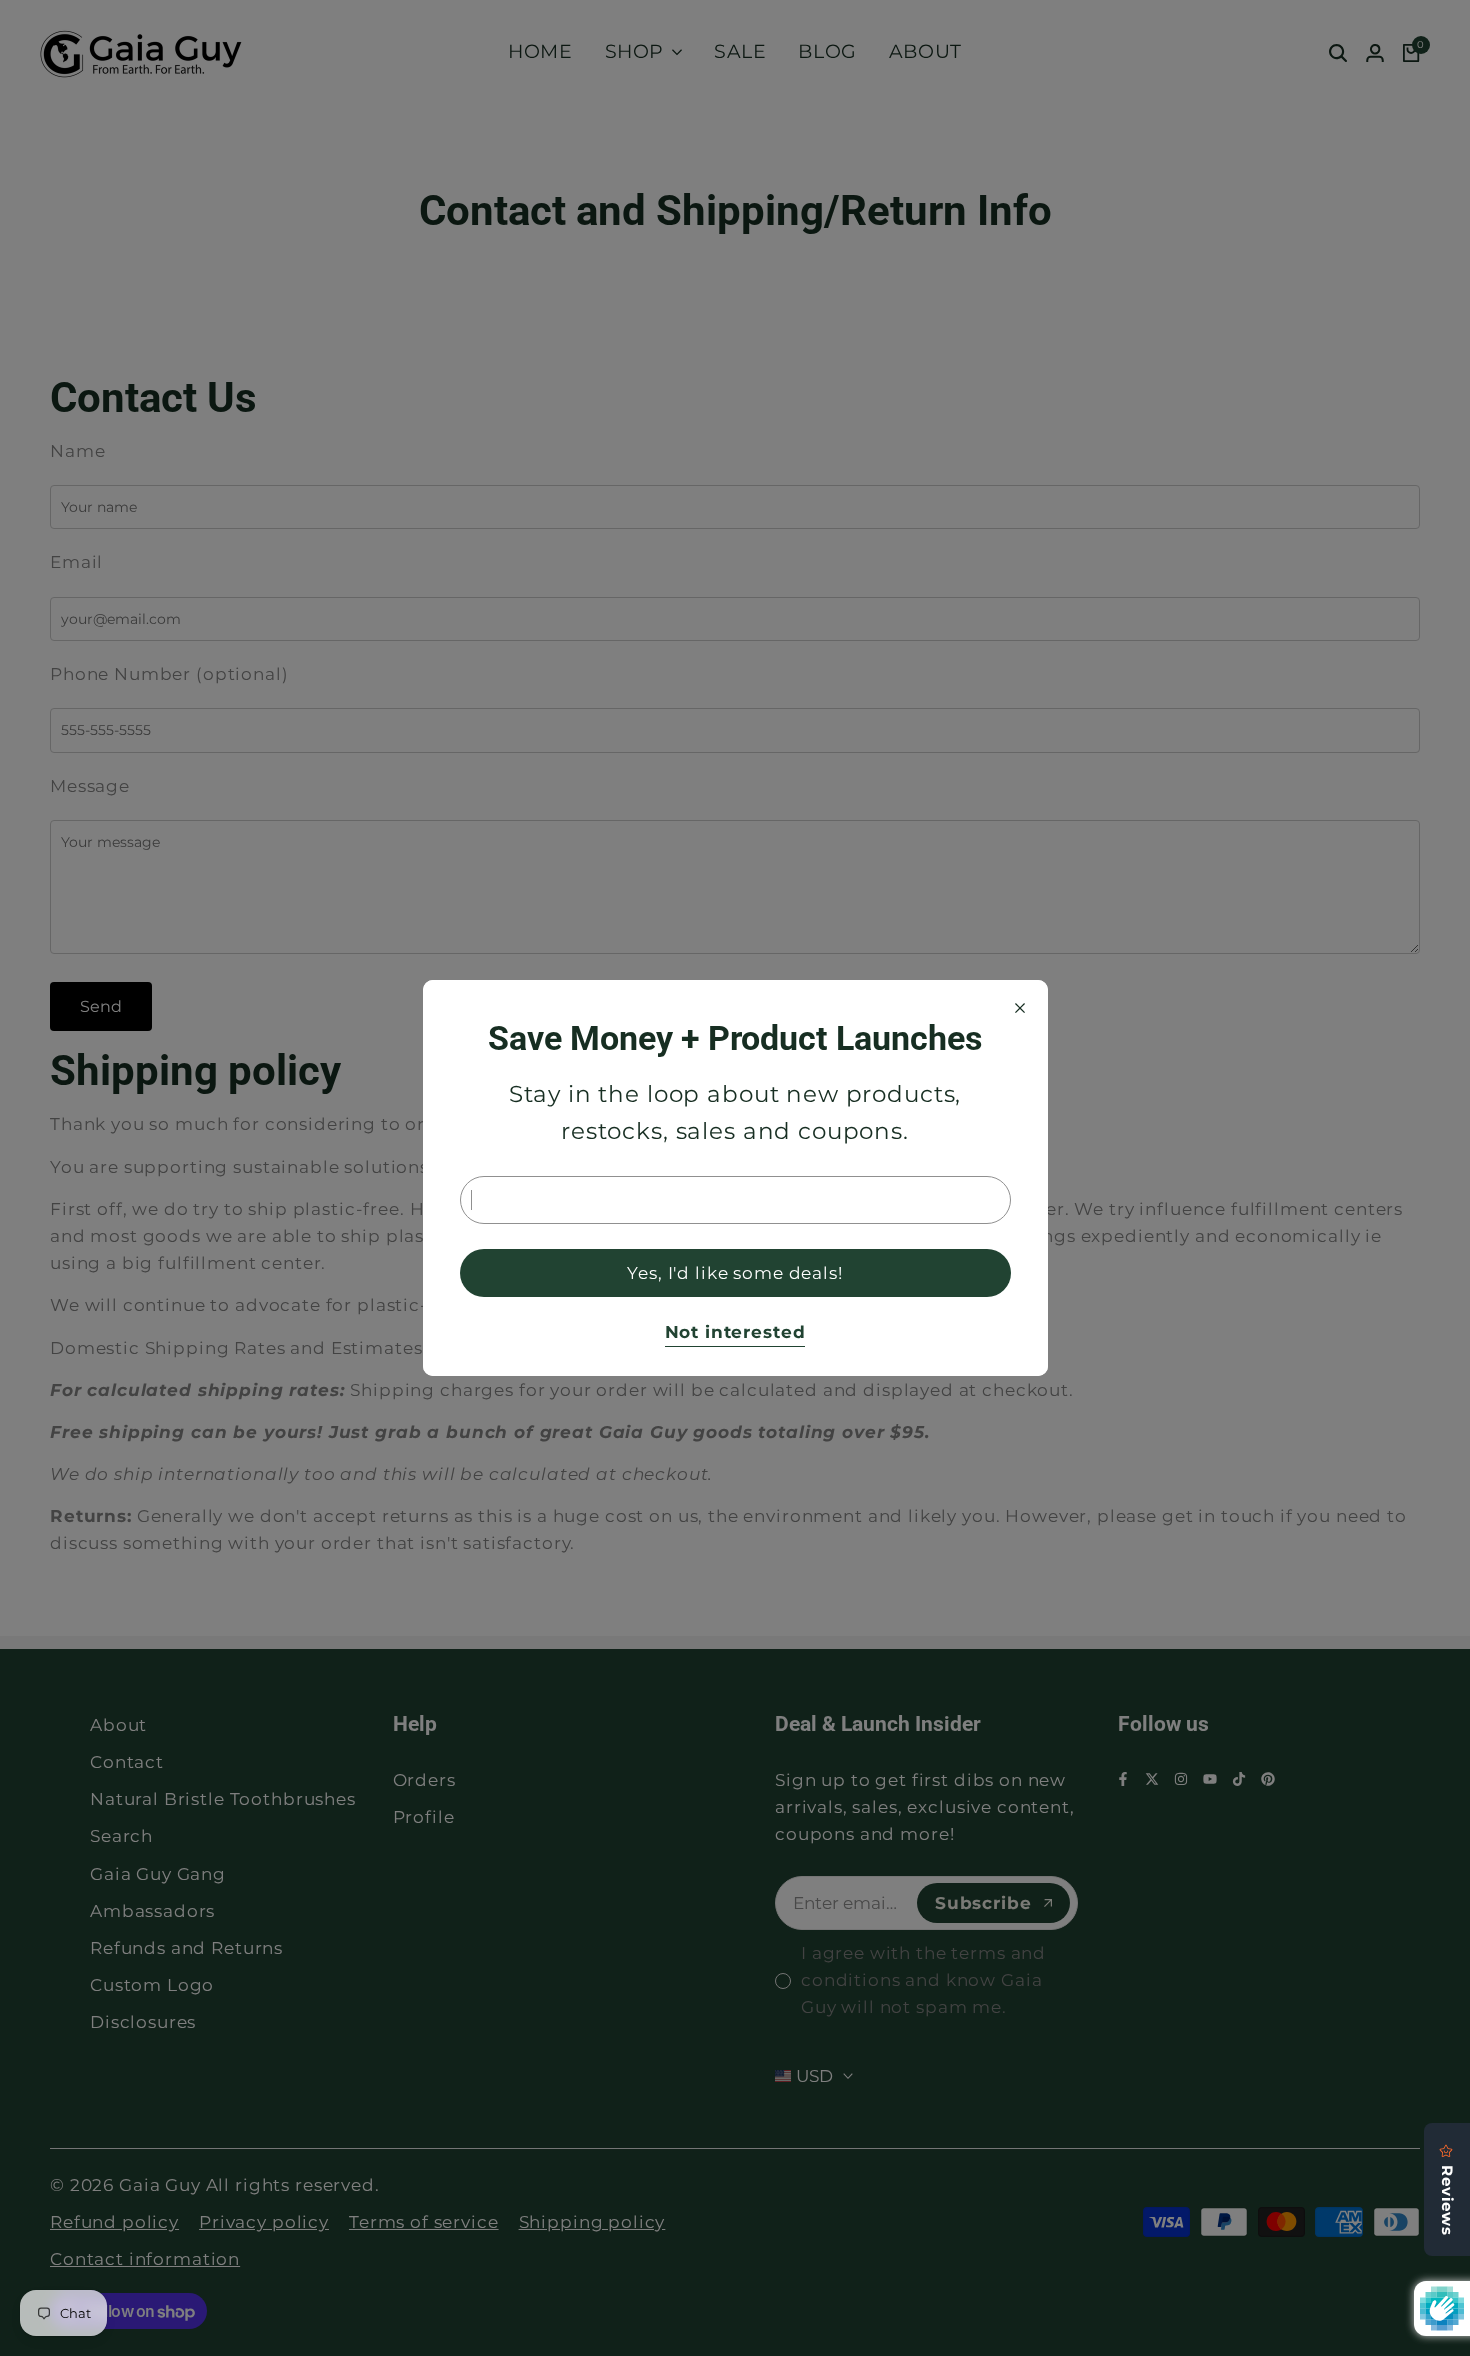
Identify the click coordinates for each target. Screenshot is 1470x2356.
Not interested (735, 1332)
